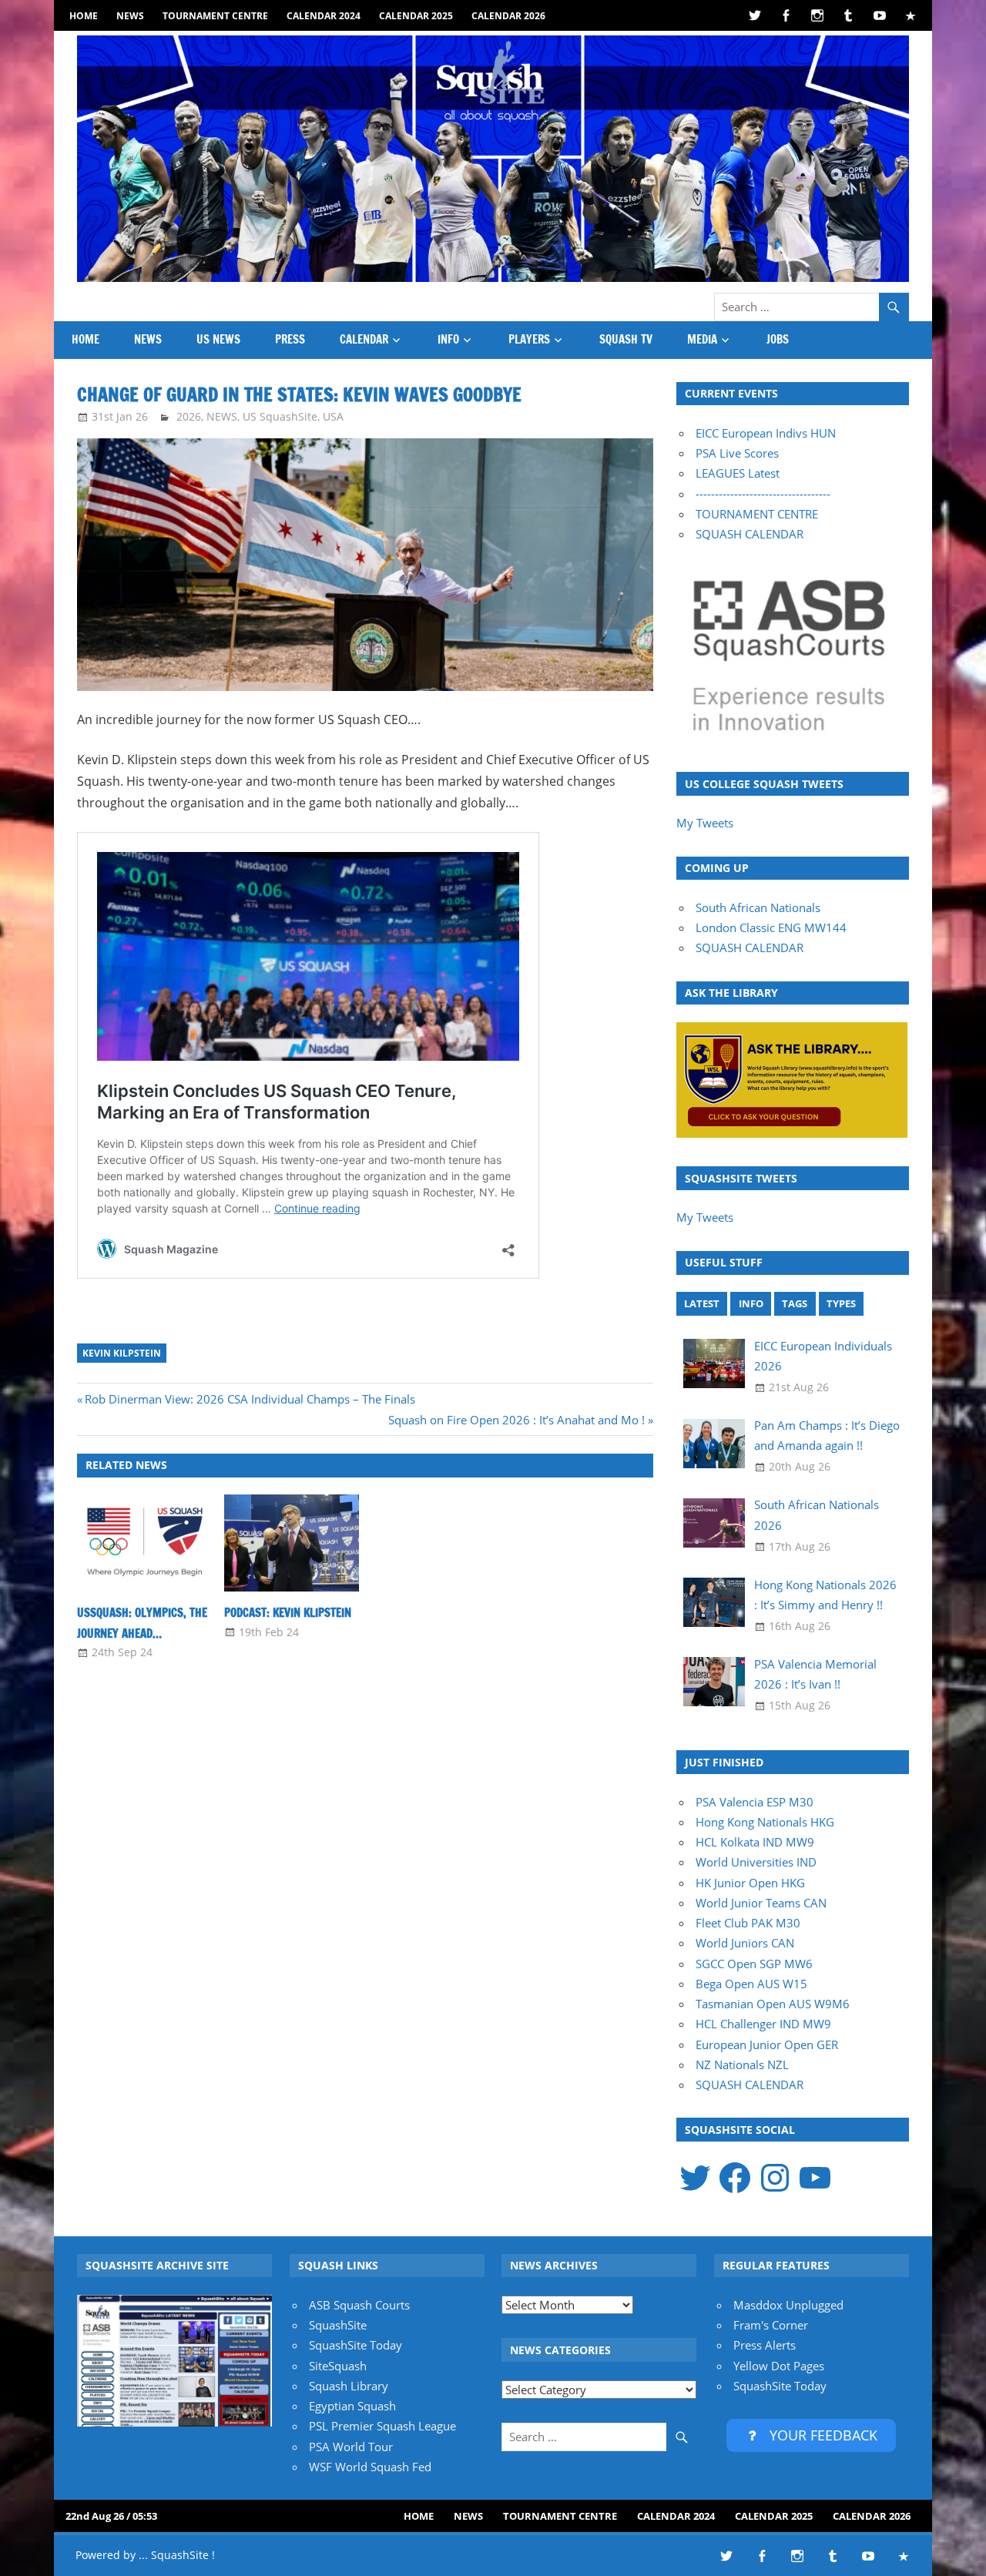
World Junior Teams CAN (761, 1903)
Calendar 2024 (324, 16)
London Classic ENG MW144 (771, 927)
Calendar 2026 (508, 16)
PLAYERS (529, 339)
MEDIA (702, 339)
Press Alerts (765, 2345)
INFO (448, 339)
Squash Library (349, 2386)
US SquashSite (280, 416)
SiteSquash (338, 2366)
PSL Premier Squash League (382, 2426)
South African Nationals (758, 907)
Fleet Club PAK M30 (748, 1923)
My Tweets (705, 823)
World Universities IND (756, 1862)
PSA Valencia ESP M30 (755, 1802)
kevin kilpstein (122, 1353)
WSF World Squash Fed (370, 2467)
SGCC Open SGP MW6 (754, 1964)
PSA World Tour (351, 2447)
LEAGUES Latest (738, 473)
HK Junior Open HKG (750, 1883)
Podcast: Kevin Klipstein (288, 1613)
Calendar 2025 (416, 16)
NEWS (130, 16)
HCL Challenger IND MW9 (763, 2024)
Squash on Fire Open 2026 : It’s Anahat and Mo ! (516, 1420)
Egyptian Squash (352, 2406)
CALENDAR (364, 339)
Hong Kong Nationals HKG (765, 1822)
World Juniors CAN (745, 1943)
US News (218, 339)
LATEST (702, 1303)
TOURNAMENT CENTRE (757, 514)
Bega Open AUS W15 (751, 1984)
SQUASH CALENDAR (750, 534)
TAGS (795, 1303)
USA (333, 416)
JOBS (778, 339)
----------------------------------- (763, 494)
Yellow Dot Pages (779, 2366)
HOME (84, 16)
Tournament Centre (215, 16)
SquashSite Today (355, 2345)
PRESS (290, 339)
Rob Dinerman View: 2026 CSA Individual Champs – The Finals (250, 1399)
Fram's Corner (771, 2325)
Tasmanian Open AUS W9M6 (773, 2004)
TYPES (841, 1303)
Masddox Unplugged (788, 2305)
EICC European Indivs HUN (766, 433)
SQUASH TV (626, 339)
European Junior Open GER (767, 2044)
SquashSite (338, 2325)
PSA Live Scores (737, 453)
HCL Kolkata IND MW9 (755, 1842)
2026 (189, 416)
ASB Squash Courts (359, 2305)
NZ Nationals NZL (742, 2064)
